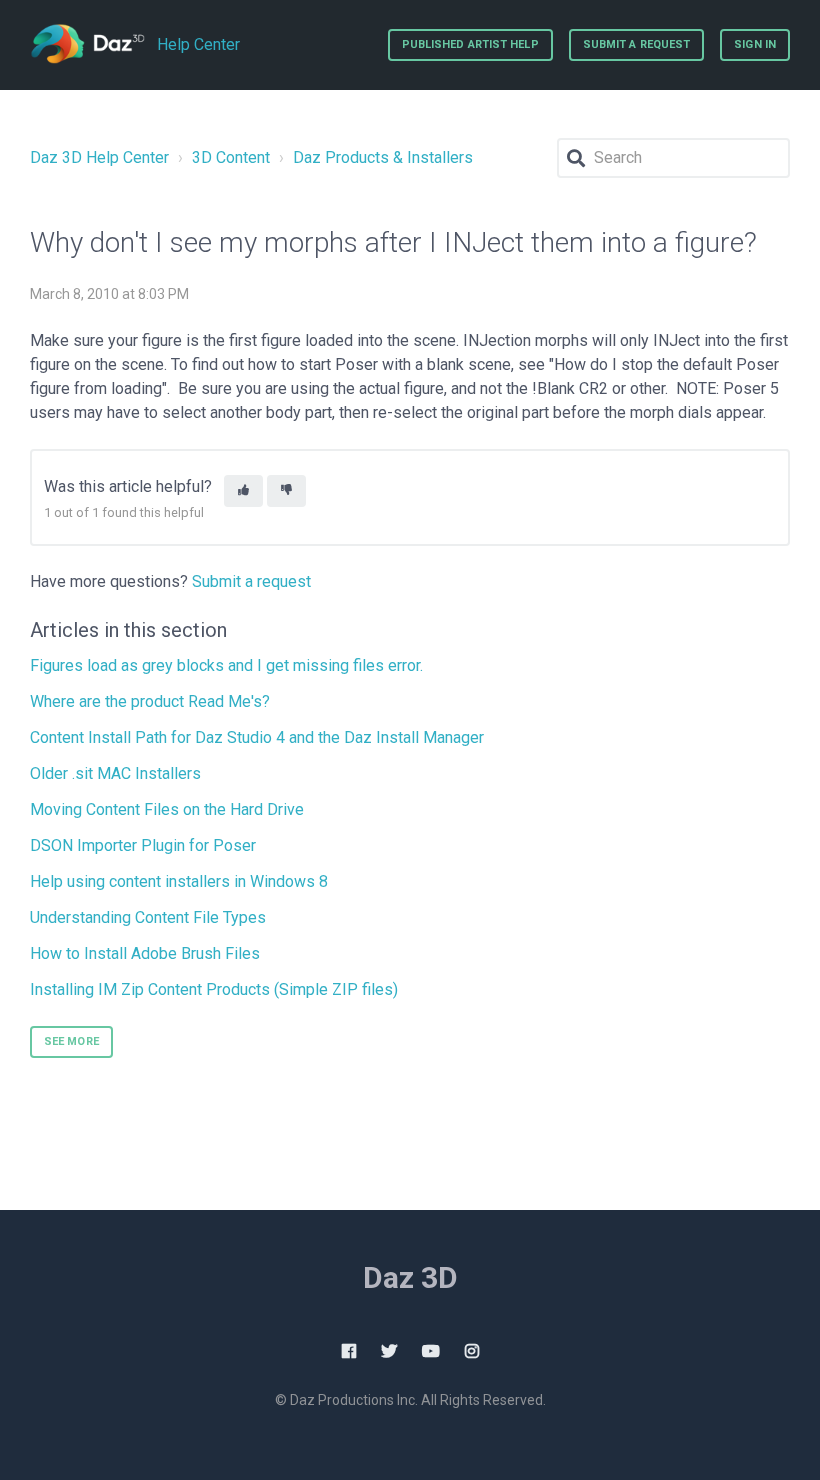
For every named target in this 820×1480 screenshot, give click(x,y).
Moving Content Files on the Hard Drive (167, 809)
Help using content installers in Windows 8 (179, 881)
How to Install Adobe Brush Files (145, 953)
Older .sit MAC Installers (115, 773)
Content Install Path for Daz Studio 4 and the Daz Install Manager (257, 737)
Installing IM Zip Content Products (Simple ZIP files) (214, 989)
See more (71, 1041)
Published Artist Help (470, 44)
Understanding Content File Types (148, 917)
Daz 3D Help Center (99, 157)
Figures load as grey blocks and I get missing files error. (226, 665)
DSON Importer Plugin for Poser (143, 845)
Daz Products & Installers (383, 157)
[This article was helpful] (243, 491)
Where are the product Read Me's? (150, 701)
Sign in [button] (755, 44)
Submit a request (637, 44)
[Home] (87, 45)
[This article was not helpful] (286, 491)
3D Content (231, 157)
